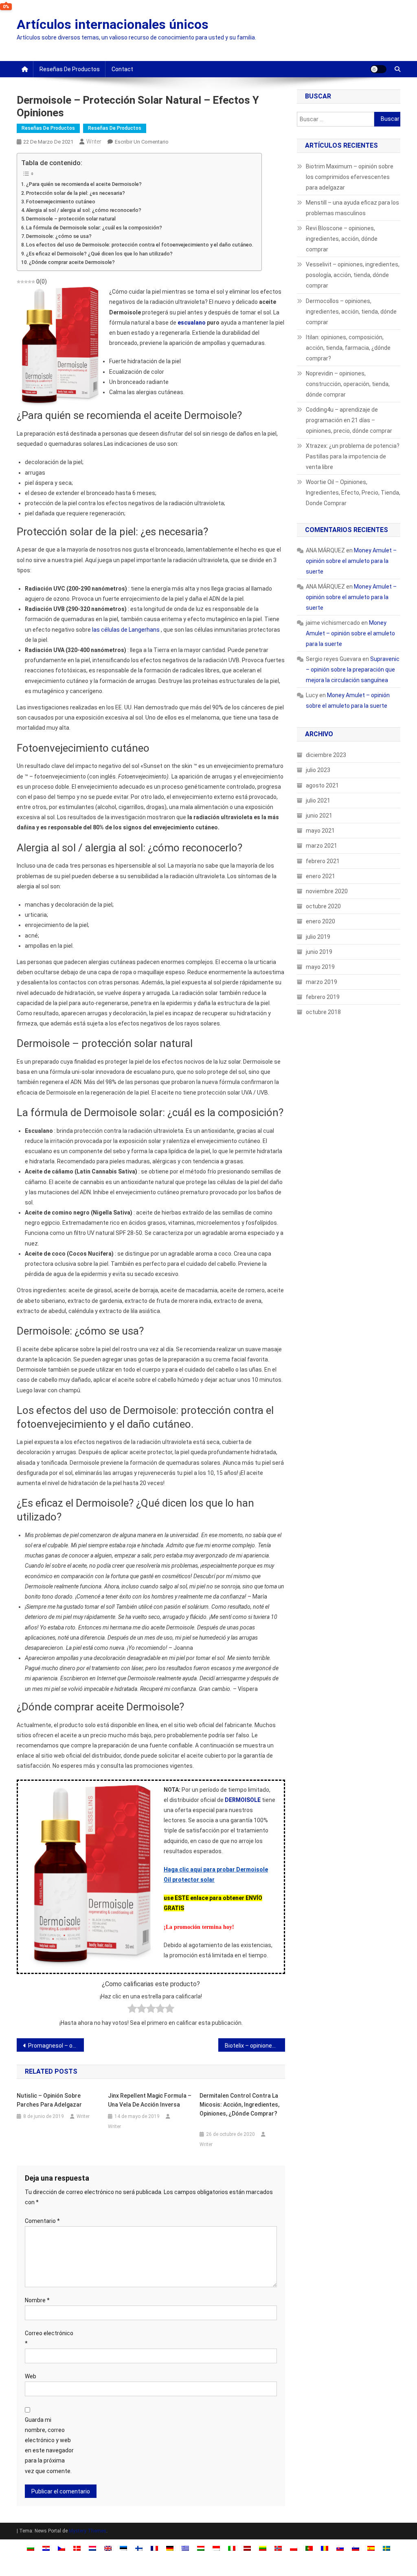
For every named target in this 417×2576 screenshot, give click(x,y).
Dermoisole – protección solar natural (71, 219)
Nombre (37, 2300)
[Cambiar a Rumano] (325, 2548)
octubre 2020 (323, 906)
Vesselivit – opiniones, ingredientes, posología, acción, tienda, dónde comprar (353, 275)
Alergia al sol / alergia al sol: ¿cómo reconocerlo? (84, 210)
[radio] (132, 2010)
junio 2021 (319, 816)
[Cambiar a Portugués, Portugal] (309, 2548)
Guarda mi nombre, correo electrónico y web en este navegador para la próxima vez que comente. (49, 2445)
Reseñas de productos (70, 69)
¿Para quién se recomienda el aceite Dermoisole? (84, 184)
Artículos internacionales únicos (113, 24)
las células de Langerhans (126, 630)
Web (31, 2376)
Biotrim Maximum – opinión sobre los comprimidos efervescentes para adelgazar (350, 177)
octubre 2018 (323, 1012)
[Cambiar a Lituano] (263, 2548)
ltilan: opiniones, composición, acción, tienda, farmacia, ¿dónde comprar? (348, 348)
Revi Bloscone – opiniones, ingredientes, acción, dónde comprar (342, 239)
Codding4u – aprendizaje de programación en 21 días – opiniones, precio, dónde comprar (349, 420)
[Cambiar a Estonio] (123, 2548)
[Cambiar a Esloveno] (356, 2548)
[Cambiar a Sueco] (386, 2548)
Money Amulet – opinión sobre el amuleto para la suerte (351, 561)
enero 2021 (320, 876)
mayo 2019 (320, 967)
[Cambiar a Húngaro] (201, 2548)
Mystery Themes (88, 2531)
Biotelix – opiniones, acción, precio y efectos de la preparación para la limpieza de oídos (255, 2046)
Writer (94, 142)
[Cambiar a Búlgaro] (31, 2548)
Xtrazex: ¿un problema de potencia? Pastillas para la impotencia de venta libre (353, 456)
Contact (122, 69)
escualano (192, 323)
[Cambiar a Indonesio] (216, 2548)
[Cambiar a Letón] (247, 2548)
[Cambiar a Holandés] (92, 2548)
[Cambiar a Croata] (46, 2548)
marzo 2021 (322, 846)
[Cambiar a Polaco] (294, 2548)
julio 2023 (318, 770)
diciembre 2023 (326, 755)
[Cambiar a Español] (371, 2548)
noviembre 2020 (327, 891)
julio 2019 (318, 937)
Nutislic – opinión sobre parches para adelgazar (49, 2100)
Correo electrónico (49, 2338)
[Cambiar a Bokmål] (278, 2548)
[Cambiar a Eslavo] (340, 2548)
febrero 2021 (323, 861)
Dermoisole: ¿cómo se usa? (59, 236)
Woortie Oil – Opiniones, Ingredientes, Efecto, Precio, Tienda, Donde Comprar (353, 493)
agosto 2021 (322, 785)
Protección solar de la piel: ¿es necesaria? (76, 193)
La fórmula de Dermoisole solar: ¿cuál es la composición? (94, 228)
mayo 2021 (320, 831)
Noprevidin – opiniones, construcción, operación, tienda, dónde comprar (348, 384)
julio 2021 (318, 801)
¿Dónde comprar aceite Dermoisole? (72, 262)
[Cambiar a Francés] (154, 2548)
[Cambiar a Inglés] (108, 2548)
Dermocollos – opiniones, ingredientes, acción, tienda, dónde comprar (351, 312)
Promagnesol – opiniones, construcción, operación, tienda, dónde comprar (56, 2046)
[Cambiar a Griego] (185, 2548)
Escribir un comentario (142, 142)
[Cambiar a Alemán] (170, 2548)
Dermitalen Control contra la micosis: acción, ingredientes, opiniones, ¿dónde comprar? (239, 2105)
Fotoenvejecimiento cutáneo (61, 202)
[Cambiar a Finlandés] (139, 2548)
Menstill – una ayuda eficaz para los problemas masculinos (352, 208)
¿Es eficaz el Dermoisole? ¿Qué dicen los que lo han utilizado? (99, 254)
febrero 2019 (323, 997)
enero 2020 (320, 921)
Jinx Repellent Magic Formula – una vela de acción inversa (150, 2100)
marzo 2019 (322, 982)
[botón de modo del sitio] (378, 69)
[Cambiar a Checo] (61, 2548)
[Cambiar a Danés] (77, 2548)
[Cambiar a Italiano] (232, 2548)
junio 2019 (319, 952)
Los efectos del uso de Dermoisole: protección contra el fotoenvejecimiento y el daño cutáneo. (140, 245)
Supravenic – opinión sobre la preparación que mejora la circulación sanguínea (353, 670)
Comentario (42, 2221)
